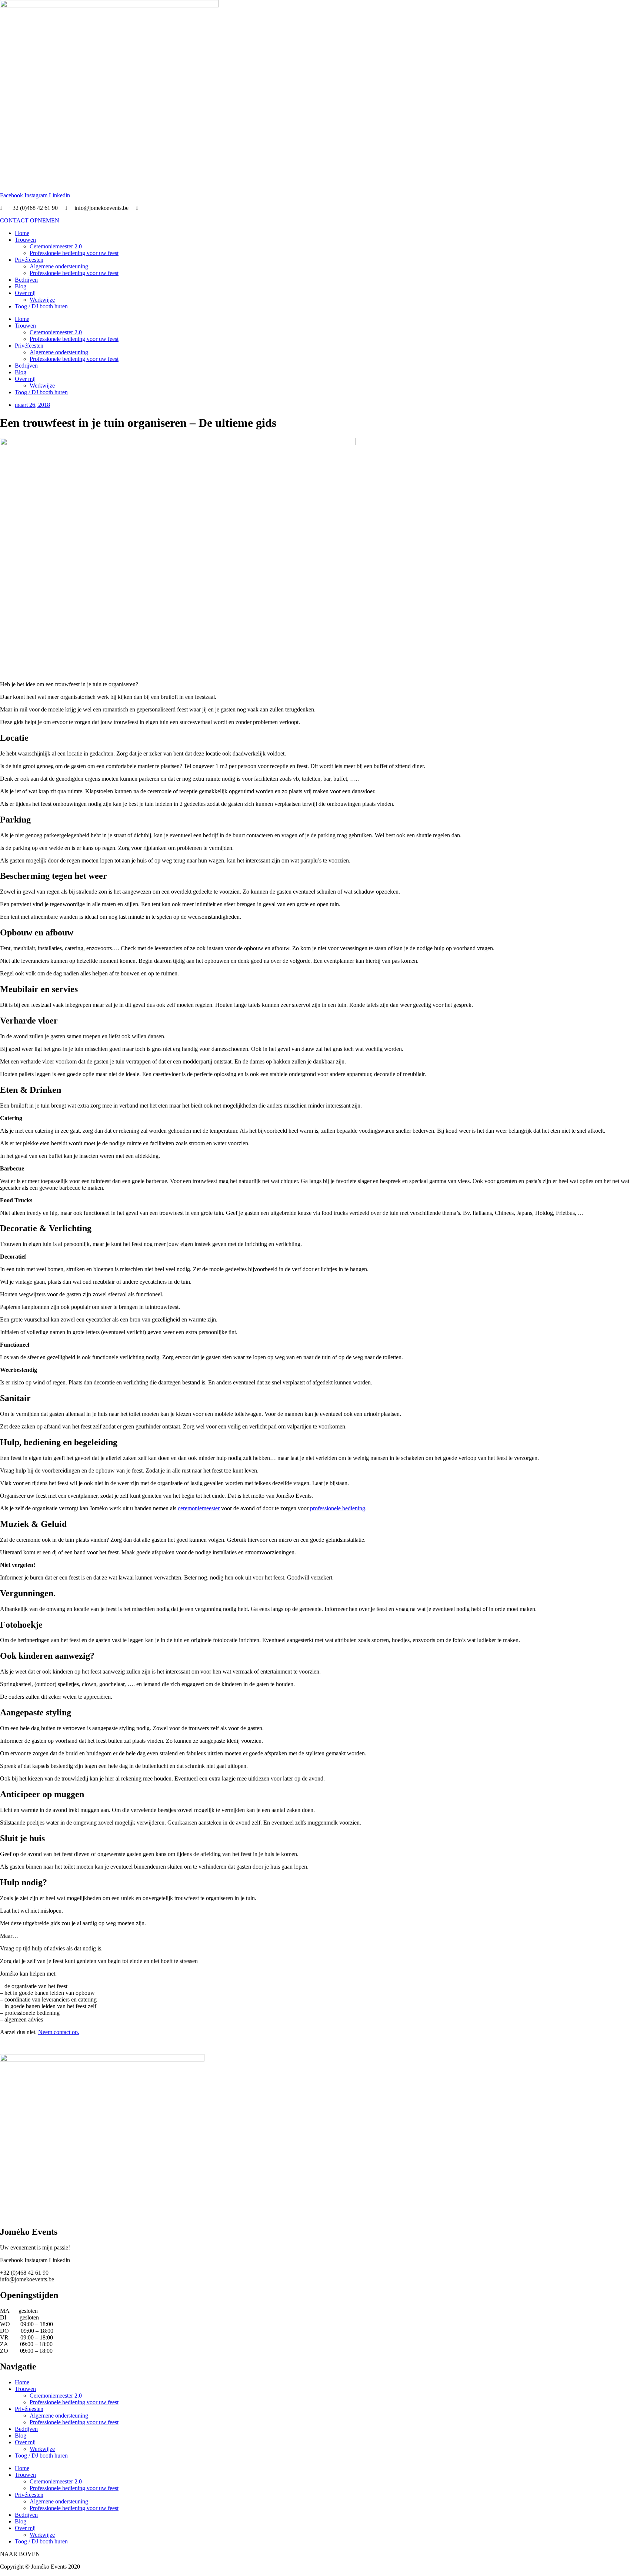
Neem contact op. (59, 2032)
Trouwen (25, 240)
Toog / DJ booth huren (41, 306)
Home (22, 233)
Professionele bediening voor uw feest (74, 253)
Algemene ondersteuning (59, 266)
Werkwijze (42, 300)
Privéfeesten (29, 260)
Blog (21, 286)
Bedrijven (26, 280)
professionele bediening (338, 1508)
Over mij (25, 293)
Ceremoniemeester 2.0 (56, 246)
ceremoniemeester (199, 1508)
